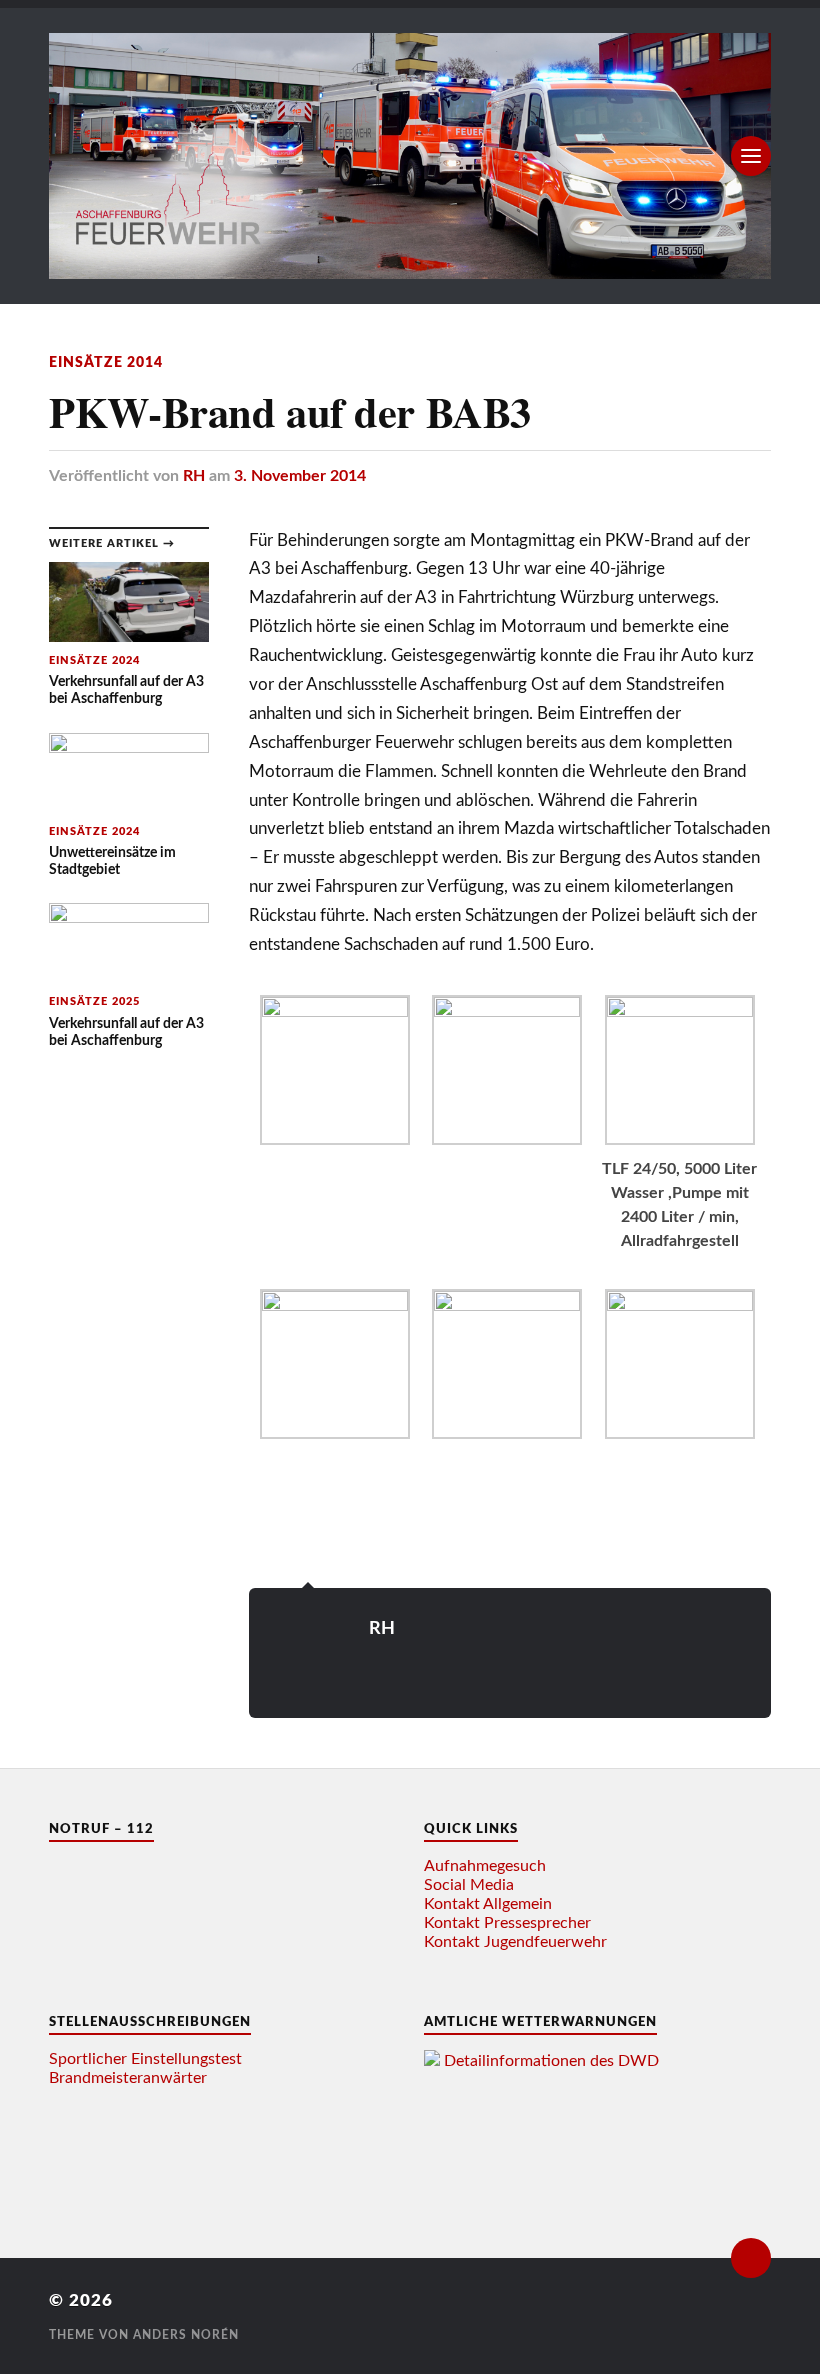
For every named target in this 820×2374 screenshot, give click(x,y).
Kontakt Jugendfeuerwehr (515, 1942)
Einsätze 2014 (106, 362)
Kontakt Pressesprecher (507, 1923)
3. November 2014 (300, 476)
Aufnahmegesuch (485, 1866)
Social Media (469, 1885)
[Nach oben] (751, 2258)
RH (194, 476)
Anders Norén (186, 2335)
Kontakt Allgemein (488, 1904)
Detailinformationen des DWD (551, 2061)
